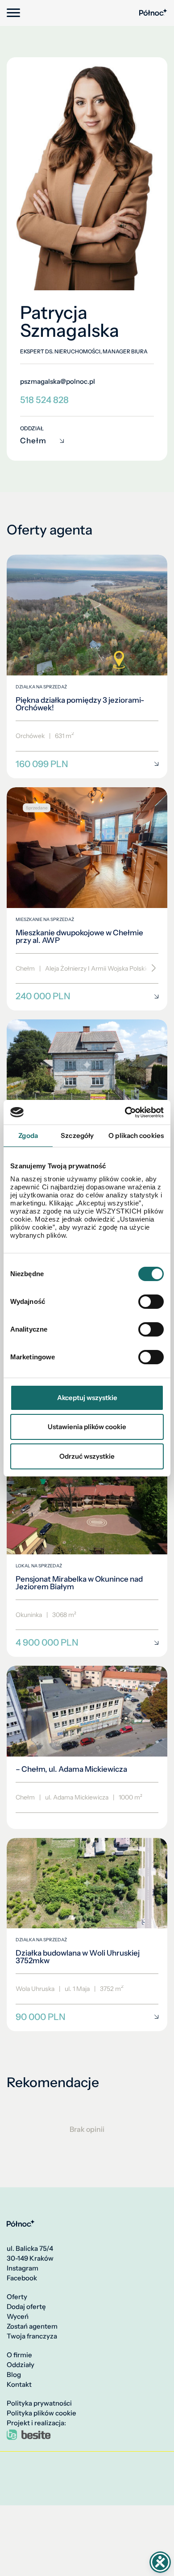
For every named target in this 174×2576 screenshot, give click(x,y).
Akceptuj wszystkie (87, 1398)
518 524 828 (44, 400)
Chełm (33, 441)
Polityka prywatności (39, 2403)
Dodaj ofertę (26, 2307)
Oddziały (21, 2365)
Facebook (22, 2278)
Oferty (17, 2297)
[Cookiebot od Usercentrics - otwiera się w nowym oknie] (125, 1112)
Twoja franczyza (32, 2336)
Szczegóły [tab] (77, 1135)
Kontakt (19, 2385)
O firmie (19, 2355)
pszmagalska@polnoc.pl (58, 382)
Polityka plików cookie (41, 2413)
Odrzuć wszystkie (87, 1456)
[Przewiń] (151, 968)
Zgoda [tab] (28, 1135)
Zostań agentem (32, 2326)
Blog (14, 2375)
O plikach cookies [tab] (136, 1135)
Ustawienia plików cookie (87, 1427)
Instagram (23, 2268)
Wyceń (18, 2317)
